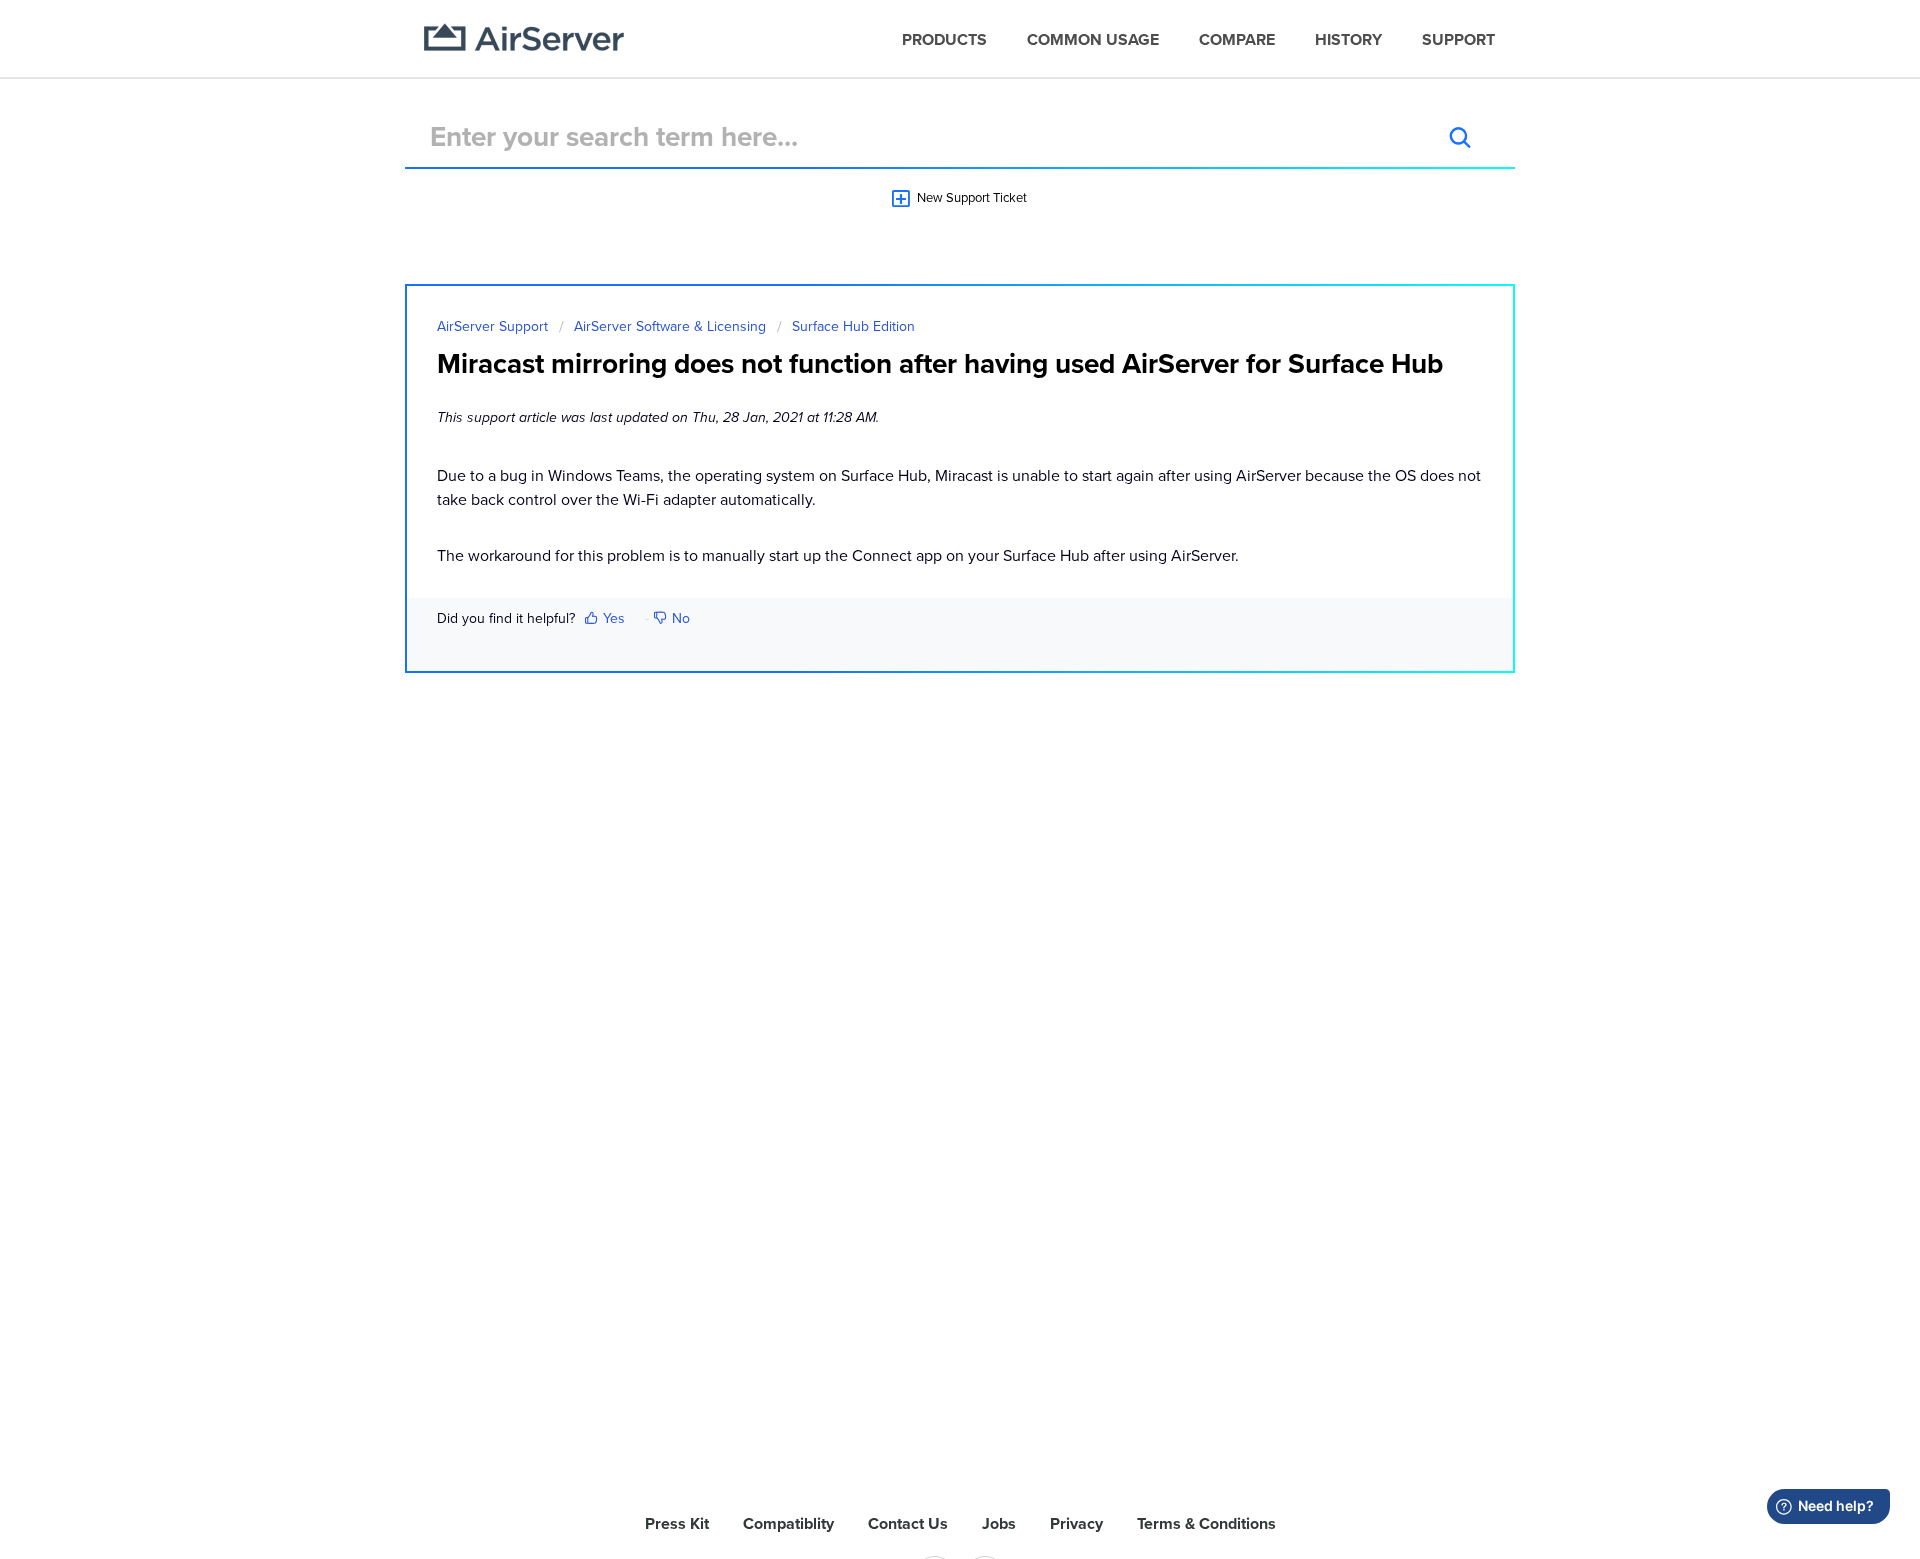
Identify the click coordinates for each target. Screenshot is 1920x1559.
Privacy (1076, 1524)
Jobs (999, 1524)
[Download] (923, 526)
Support (1458, 40)
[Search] (1459, 137)
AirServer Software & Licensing (670, 326)
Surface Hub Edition (853, 326)
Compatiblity (788, 1524)
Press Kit (677, 1524)
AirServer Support (492, 326)
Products (944, 40)
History (1348, 40)
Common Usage (1093, 40)
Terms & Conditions (1206, 1524)
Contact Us (908, 1524)
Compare (1237, 40)
